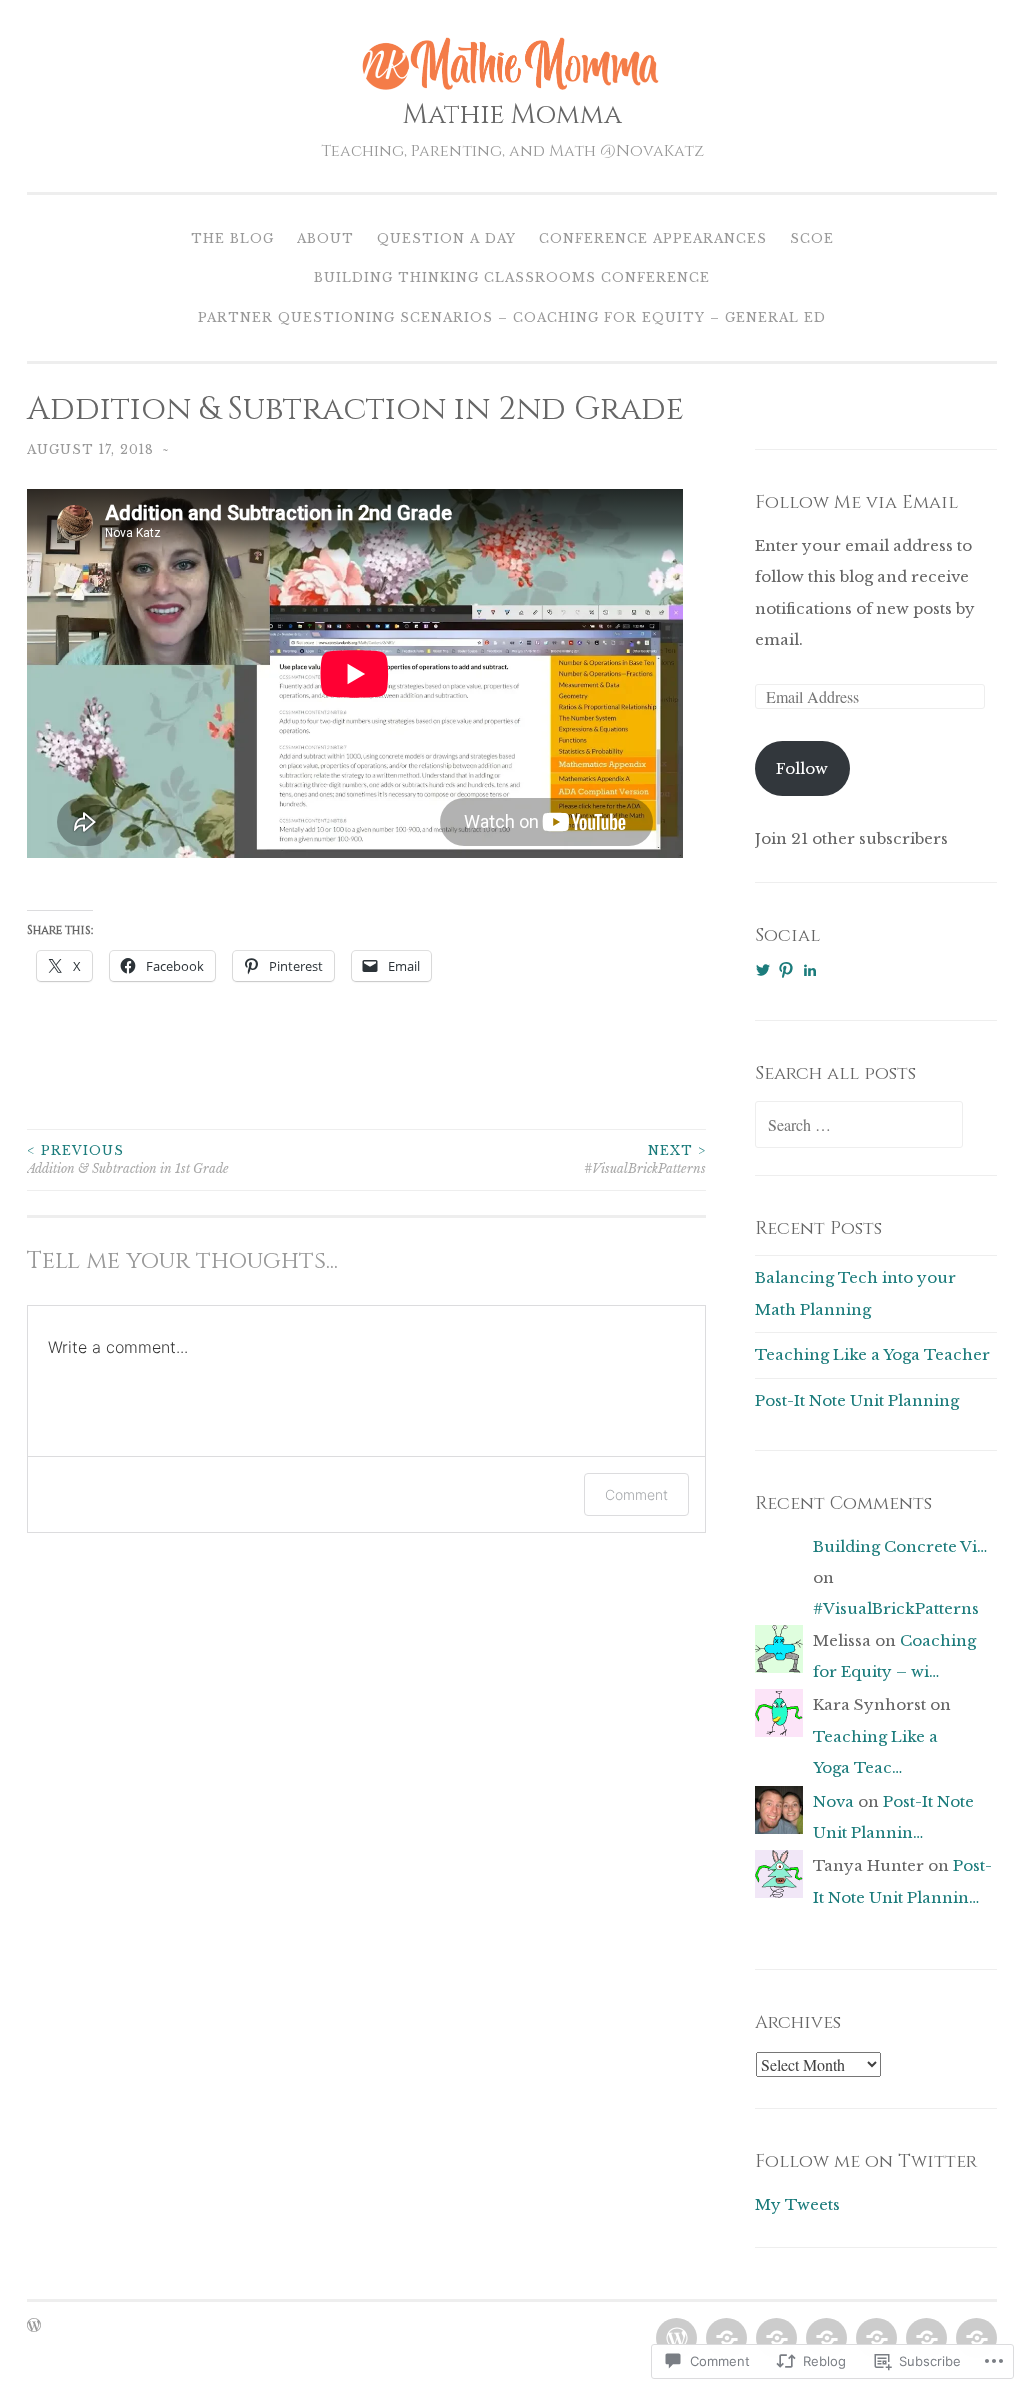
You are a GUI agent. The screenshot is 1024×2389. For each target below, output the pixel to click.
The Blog (232, 238)
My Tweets (797, 2204)
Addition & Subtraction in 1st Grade (128, 1159)
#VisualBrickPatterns (645, 1159)
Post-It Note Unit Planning (857, 1400)
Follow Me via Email (856, 502)
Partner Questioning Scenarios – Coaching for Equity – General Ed (512, 317)
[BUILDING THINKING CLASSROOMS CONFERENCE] (924, 2339)
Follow (802, 768)
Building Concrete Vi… (900, 1546)
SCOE (812, 238)
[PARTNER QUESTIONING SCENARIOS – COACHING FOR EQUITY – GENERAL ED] (974, 2339)
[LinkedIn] (810, 970)
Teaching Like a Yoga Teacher (872, 1354)
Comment (636, 1494)
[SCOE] (874, 2339)
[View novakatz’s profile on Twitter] (763, 970)
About (325, 238)
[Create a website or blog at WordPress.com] (34, 2326)
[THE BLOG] (674, 2339)
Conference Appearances (653, 238)
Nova (833, 1801)
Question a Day (446, 238)
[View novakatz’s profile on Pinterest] (786, 970)
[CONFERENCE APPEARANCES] (824, 2339)
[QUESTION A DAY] (774, 2339)
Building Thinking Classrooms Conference (512, 277)
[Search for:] (859, 1125)
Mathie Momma (512, 115)
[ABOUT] (724, 2339)
